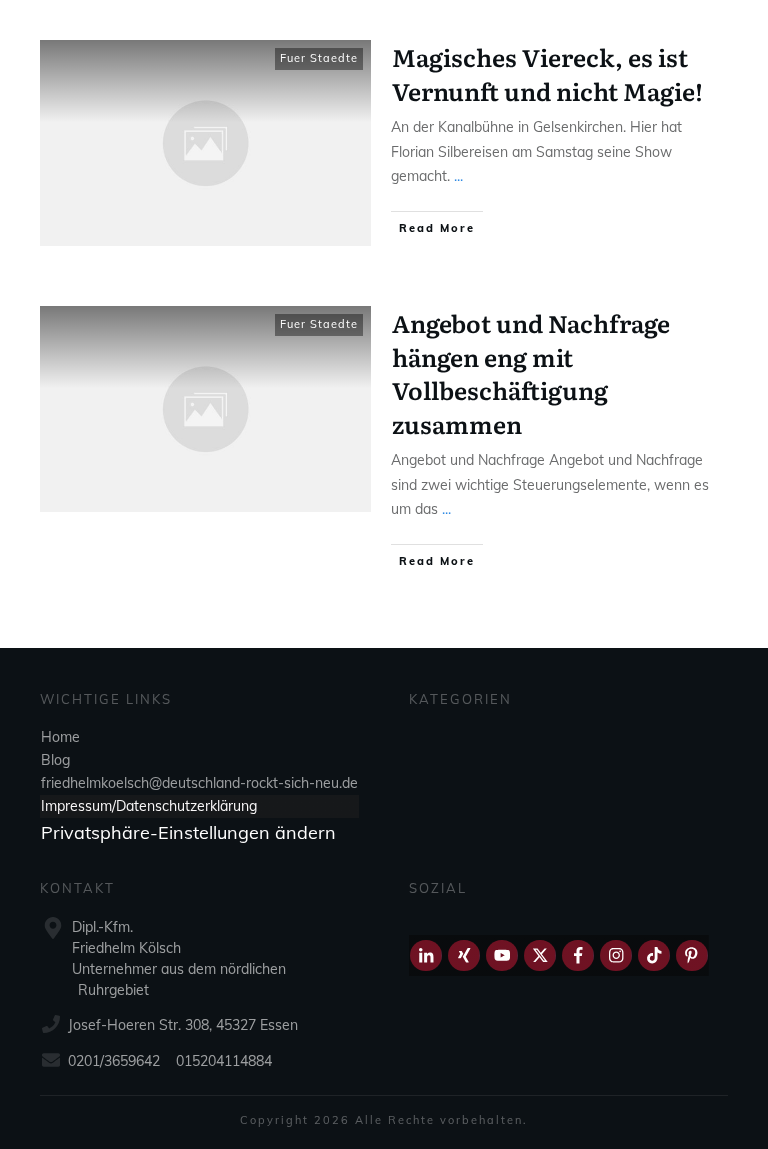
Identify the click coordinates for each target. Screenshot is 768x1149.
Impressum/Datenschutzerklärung (149, 806)
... (458, 176)
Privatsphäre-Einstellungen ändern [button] (188, 832)
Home (60, 737)
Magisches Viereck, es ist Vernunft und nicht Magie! (547, 73)
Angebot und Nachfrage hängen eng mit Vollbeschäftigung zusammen (531, 373)
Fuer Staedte (319, 58)
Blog (55, 760)
